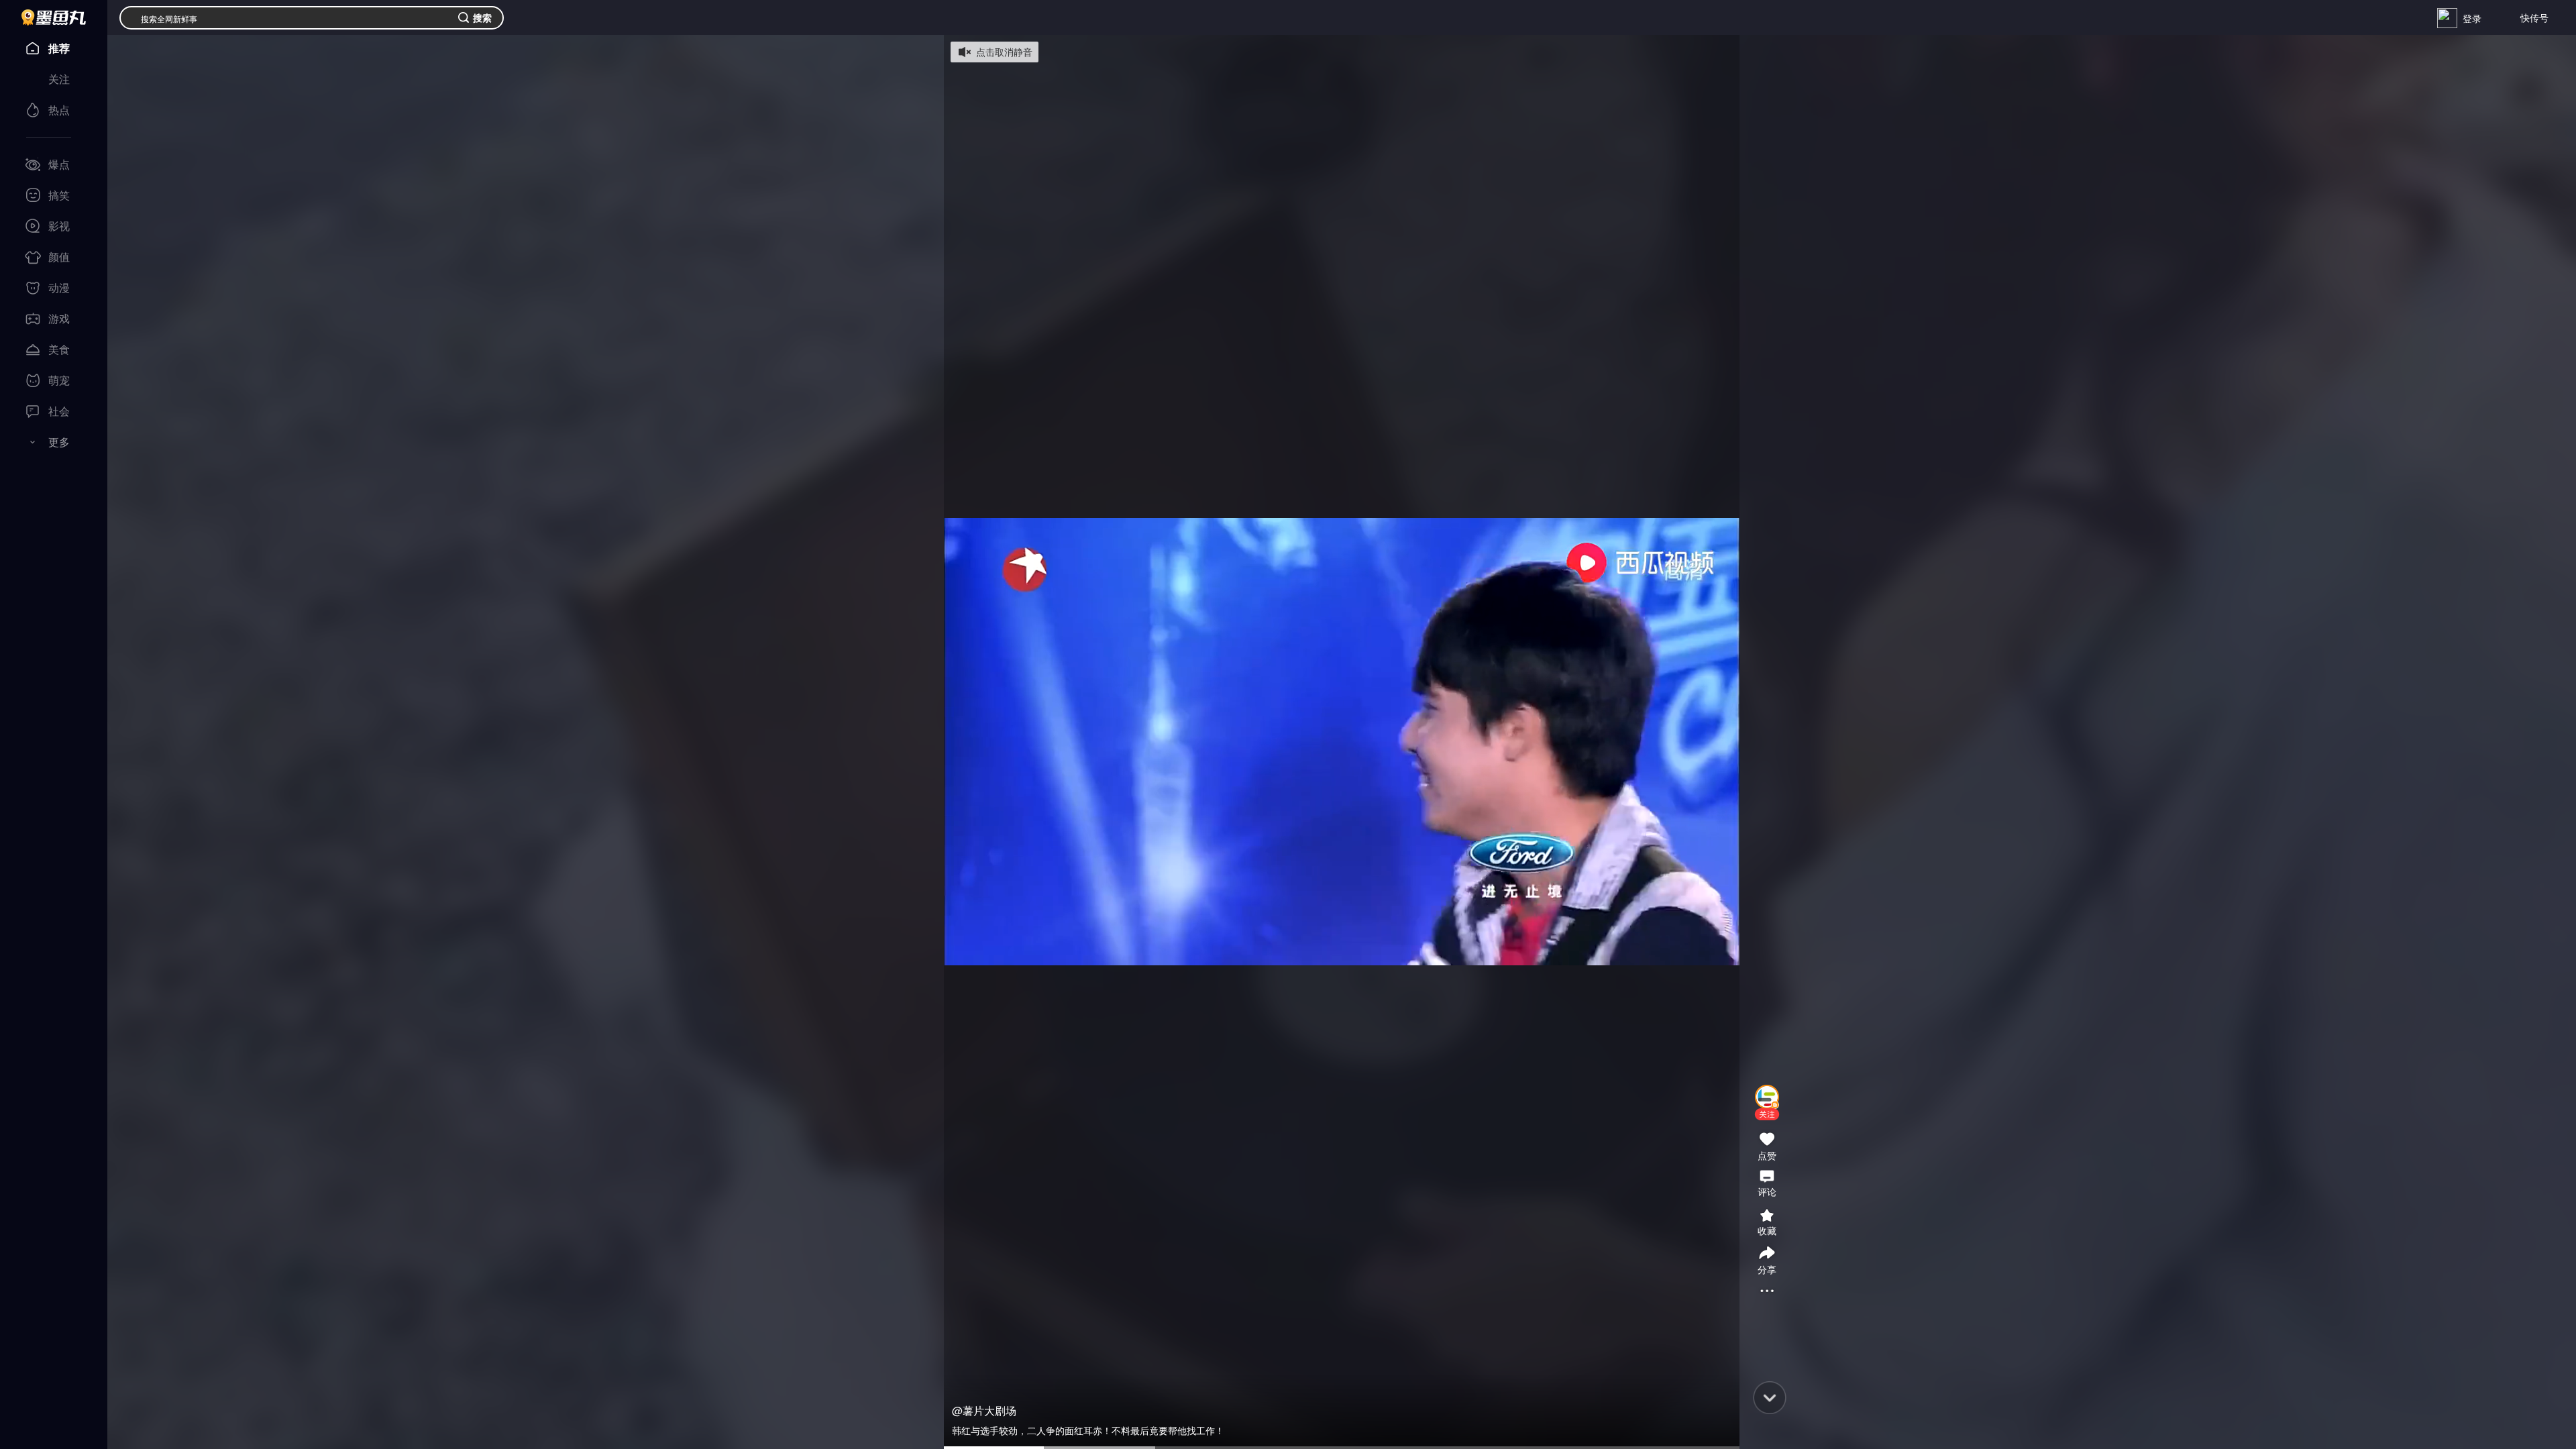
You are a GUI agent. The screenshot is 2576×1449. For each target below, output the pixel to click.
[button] (1767, 1114)
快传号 (2534, 17)
